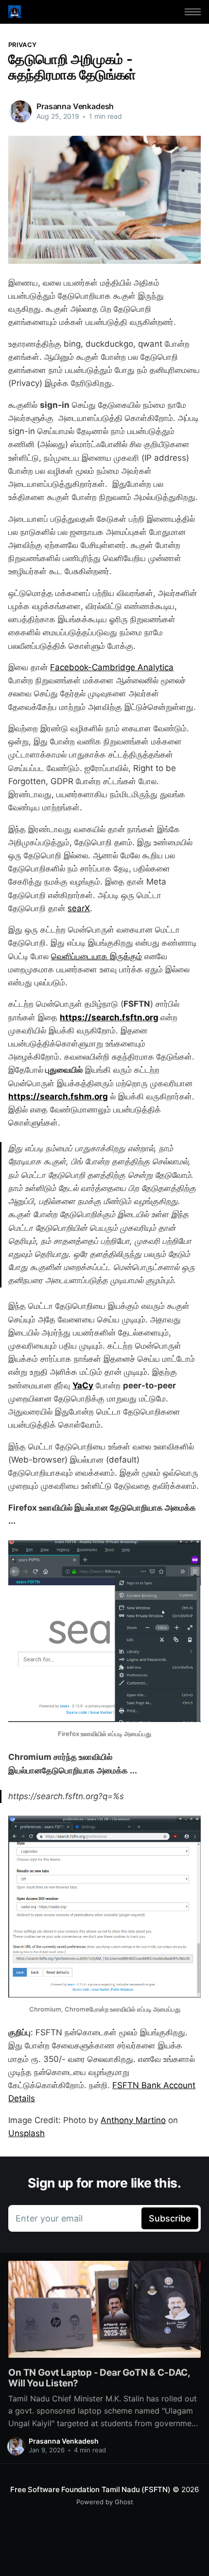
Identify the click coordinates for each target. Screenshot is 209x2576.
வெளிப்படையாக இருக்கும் (96, 956)
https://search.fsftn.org (109, 1017)
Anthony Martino (133, 2120)
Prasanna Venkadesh (75, 106)
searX (79, 908)
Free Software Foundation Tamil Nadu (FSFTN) (90, 2489)
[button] (193, 12)
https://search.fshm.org (58, 1096)
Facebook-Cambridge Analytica (112, 667)
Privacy (22, 45)
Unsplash (26, 2133)
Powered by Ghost (105, 2502)
